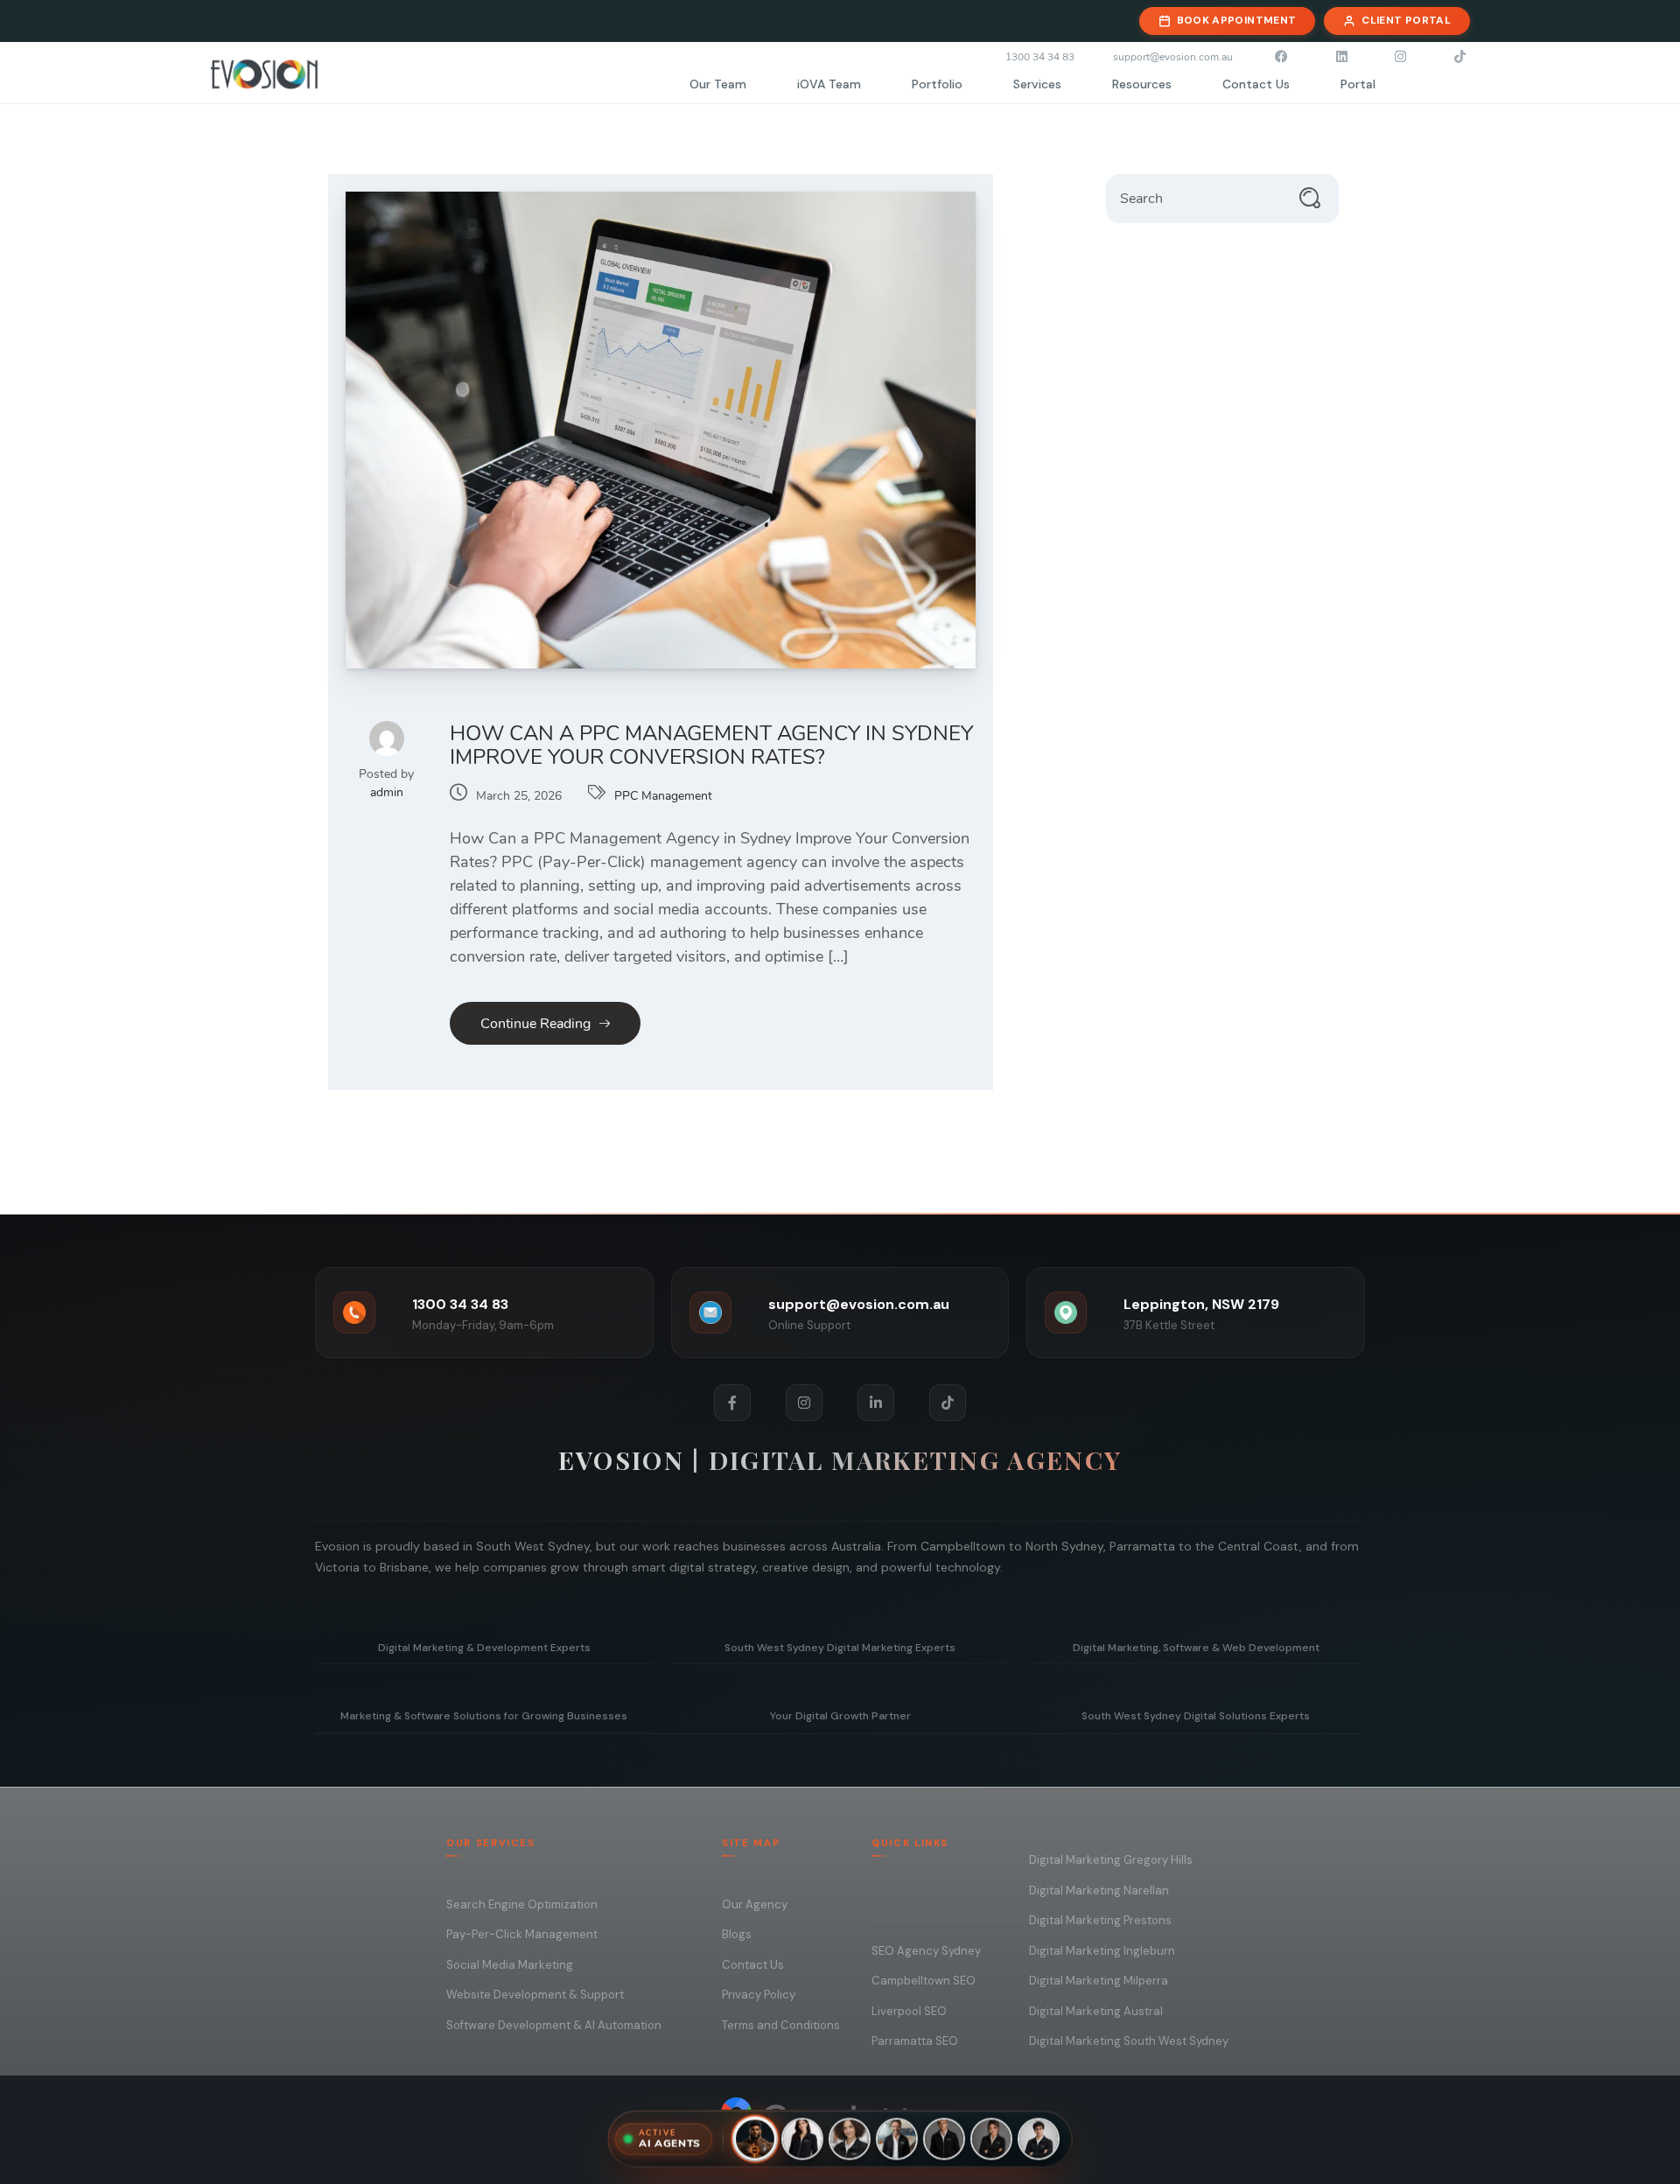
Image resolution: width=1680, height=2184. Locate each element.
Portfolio (937, 84)
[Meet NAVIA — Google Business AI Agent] (802, 2141)
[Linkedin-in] (876, 1403)
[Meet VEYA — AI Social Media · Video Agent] (991, 2141)
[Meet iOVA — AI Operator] (755, 2141)
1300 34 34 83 (460, 1304)
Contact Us (1256, 84)
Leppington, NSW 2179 (1201, 1304)
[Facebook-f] (732, 1403)
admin (387, 792)
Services (1037, 84)
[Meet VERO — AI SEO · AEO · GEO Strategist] (944, 2141)
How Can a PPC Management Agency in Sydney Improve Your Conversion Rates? (711, 745)
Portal (1358, 84)
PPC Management (663, 796)
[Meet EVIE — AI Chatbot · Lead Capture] (850, 2141)
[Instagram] (804, 1403)
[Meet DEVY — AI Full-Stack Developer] (1039, 2141)
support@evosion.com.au (859, 1304)
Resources (1142, 84)
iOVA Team (829, 84)
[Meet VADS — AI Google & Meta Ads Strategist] (897, 2141)
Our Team (718, 84)
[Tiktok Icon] (948, 1403)
